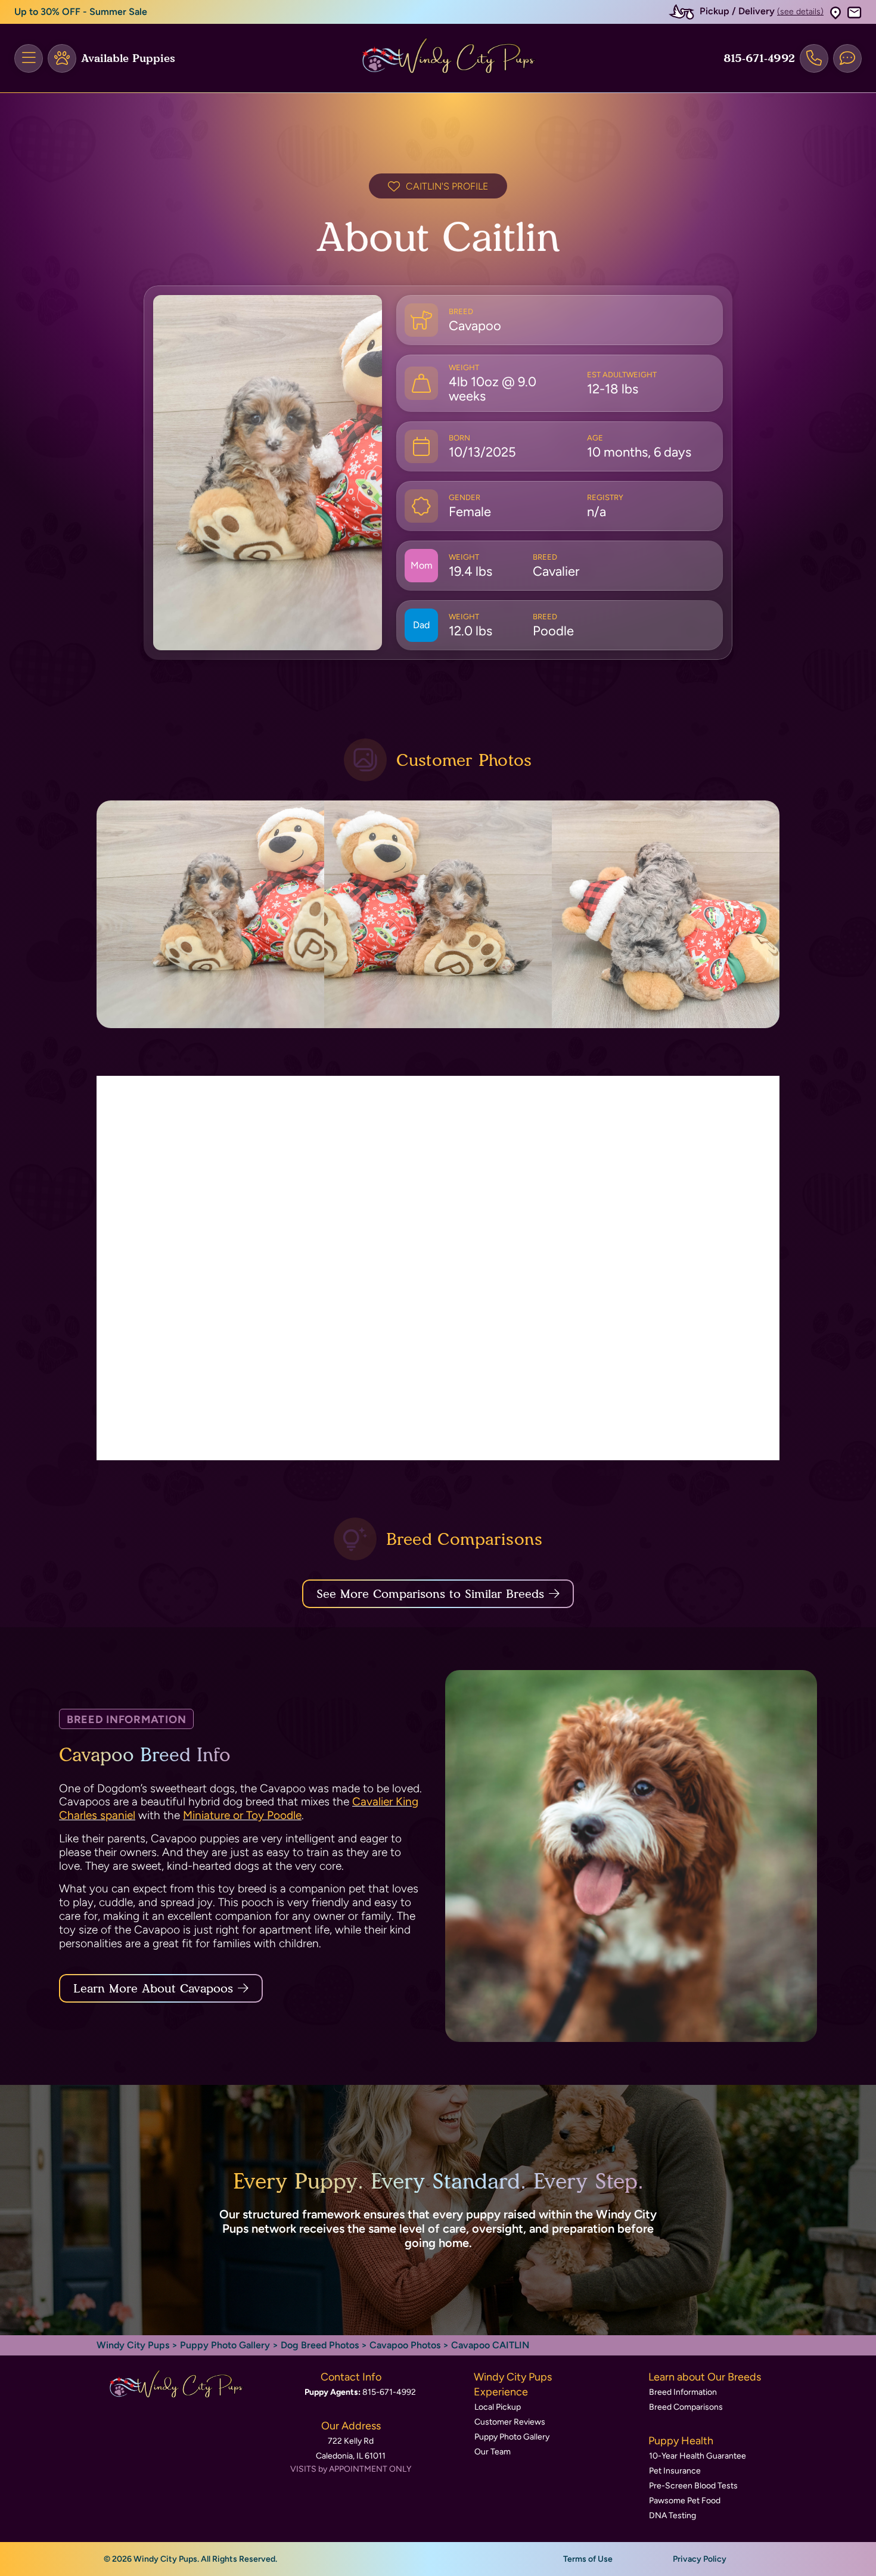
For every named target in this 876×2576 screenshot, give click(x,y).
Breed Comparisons (686, 2407)
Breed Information (683, 2392)
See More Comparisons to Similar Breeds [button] (430, 1594)
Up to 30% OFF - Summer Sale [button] (81, 12)
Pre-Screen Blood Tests (693, 2486)
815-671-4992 (759, 58)
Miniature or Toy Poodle (242, 1815)
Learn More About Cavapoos (153, 1988)
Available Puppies (128, 58)
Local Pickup (498, 2407)
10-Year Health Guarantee (698, 2456)
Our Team (493, 2452)
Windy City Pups (133, 2345)
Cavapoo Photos (405, 2345)
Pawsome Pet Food (685, 2501)
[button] (835, 12)
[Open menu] (29, 58)
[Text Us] (847, 58)
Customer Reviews (510, 2422)
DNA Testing (672, 2516)
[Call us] (814, 58)
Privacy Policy (700, 2559)
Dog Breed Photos (320, 2345)
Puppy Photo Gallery (225, 2345)
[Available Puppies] (62, 58)
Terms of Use (588, 2559)
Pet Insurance (675, 2471)
